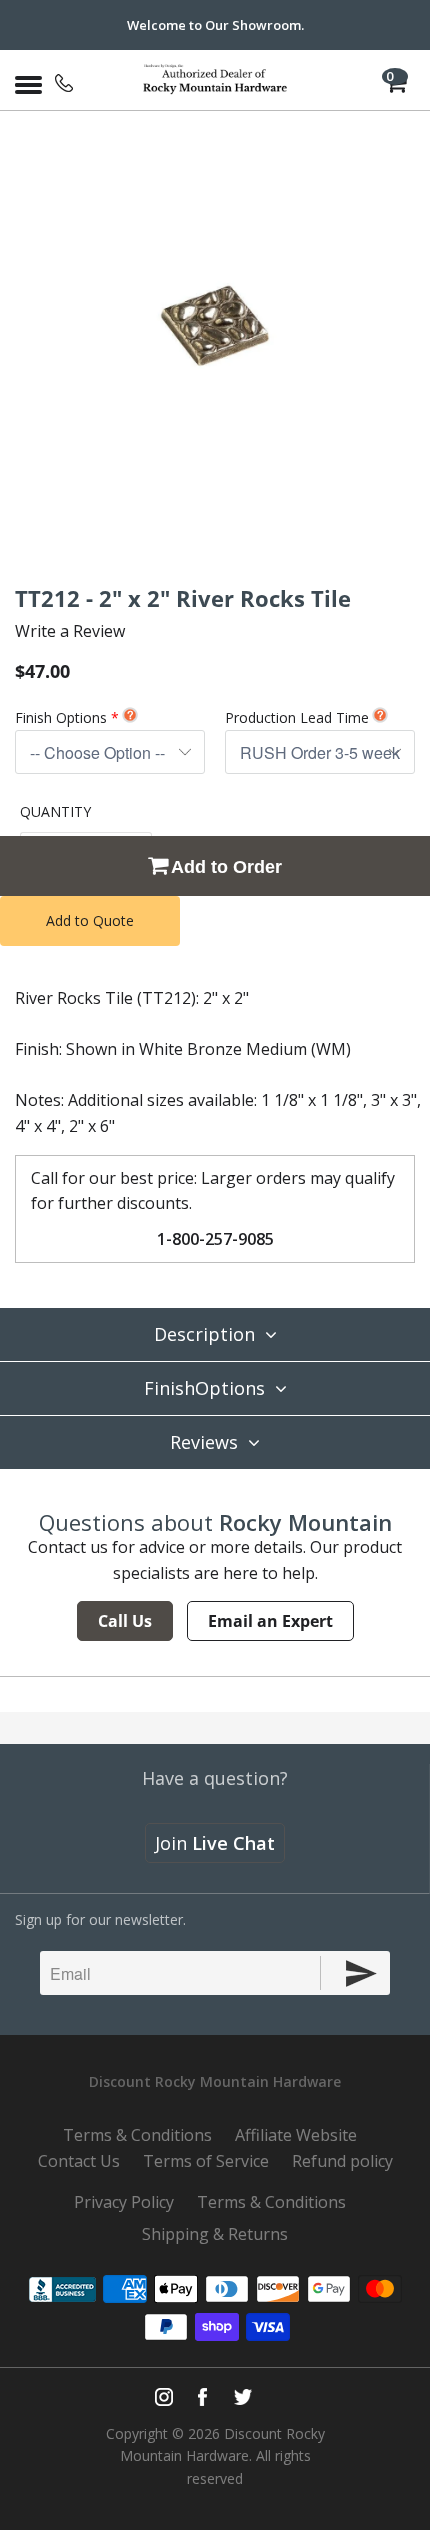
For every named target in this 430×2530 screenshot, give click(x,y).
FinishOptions (204, 1388)
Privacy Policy (124, 2202)
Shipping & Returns (215, 2234)
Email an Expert (270, 1621)
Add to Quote (90, 920)
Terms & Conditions (137, 2135)
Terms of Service (206, 2161)
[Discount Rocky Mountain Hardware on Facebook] (202, 2397)
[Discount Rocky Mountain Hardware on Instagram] (164, 2397)
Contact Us (79, 2161)
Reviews (204, 1442)
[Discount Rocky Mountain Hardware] (215, 80)
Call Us (125, 1621)
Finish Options (61, 717)
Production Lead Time (297, 717)
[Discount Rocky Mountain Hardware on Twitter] (242, 2397)
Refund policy (342, 2161)
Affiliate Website (296, 2135)
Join (215, 1843)
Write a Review (70, 631)
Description (204, 1334)
